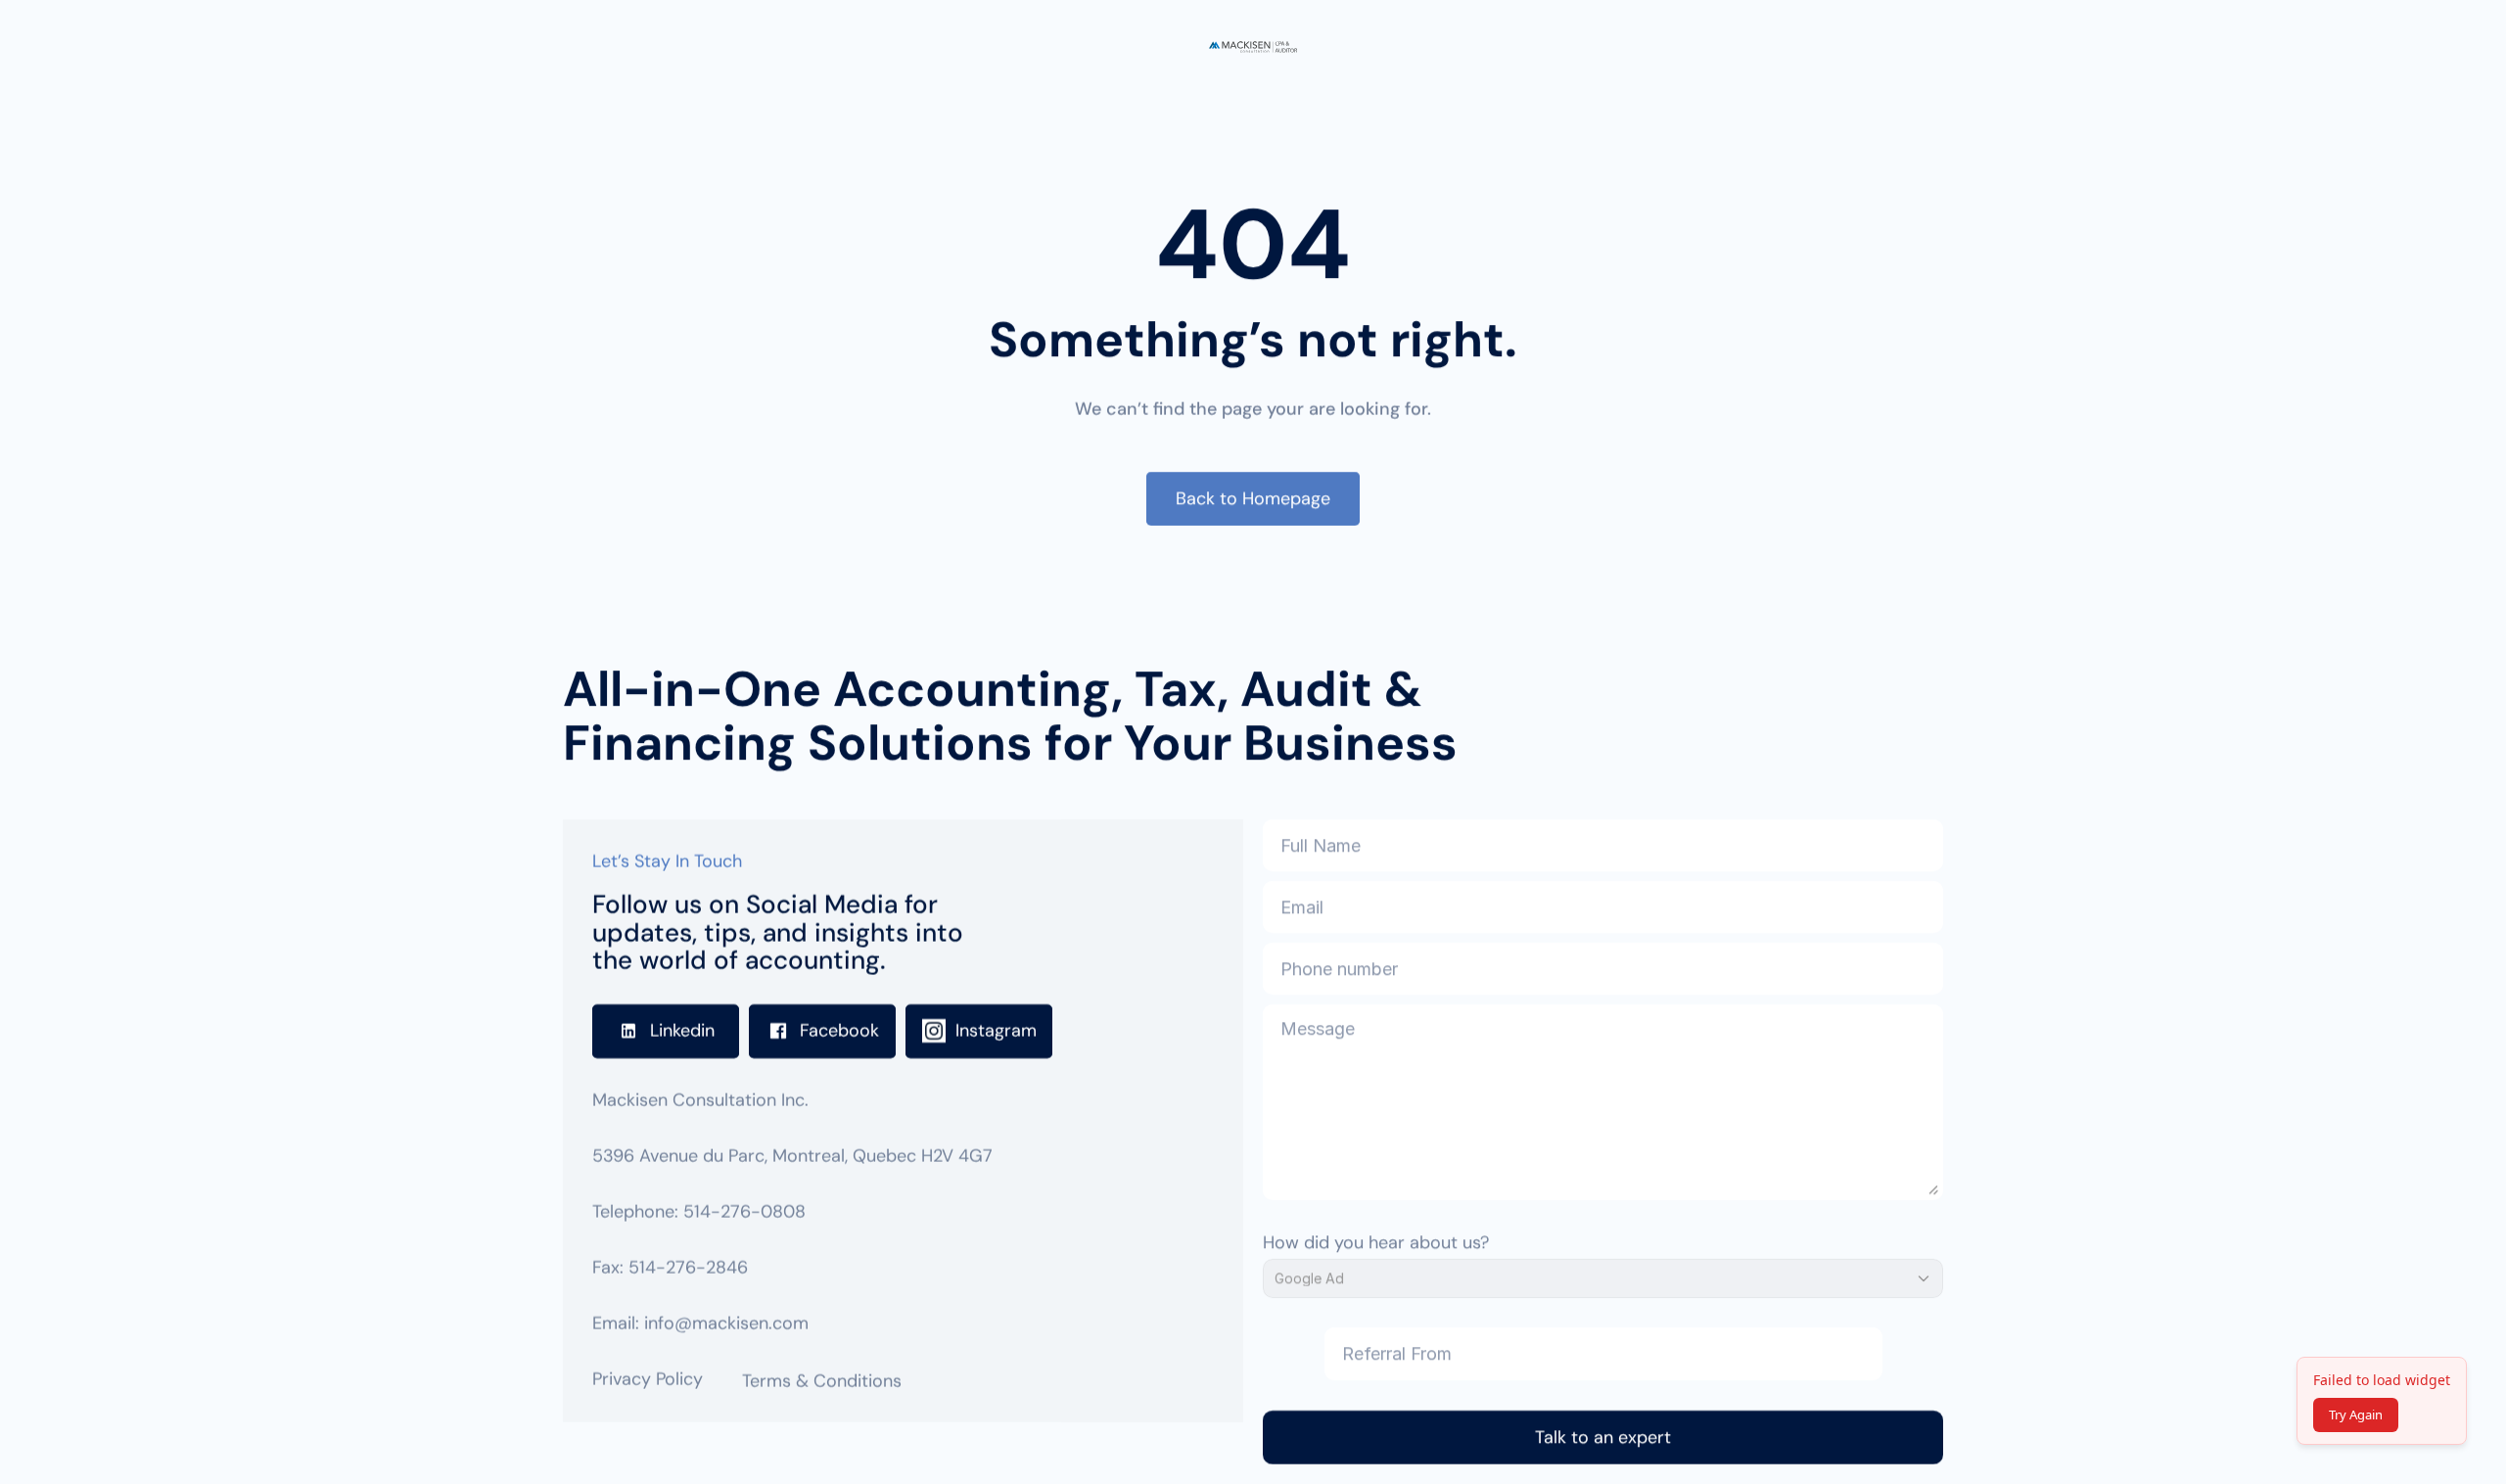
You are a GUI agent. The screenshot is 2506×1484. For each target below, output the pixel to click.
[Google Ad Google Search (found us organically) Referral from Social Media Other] (1603, 1278)
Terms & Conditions (822, 1381)
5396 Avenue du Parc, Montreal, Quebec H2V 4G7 (792, 1156)
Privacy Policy (648, 1379)
